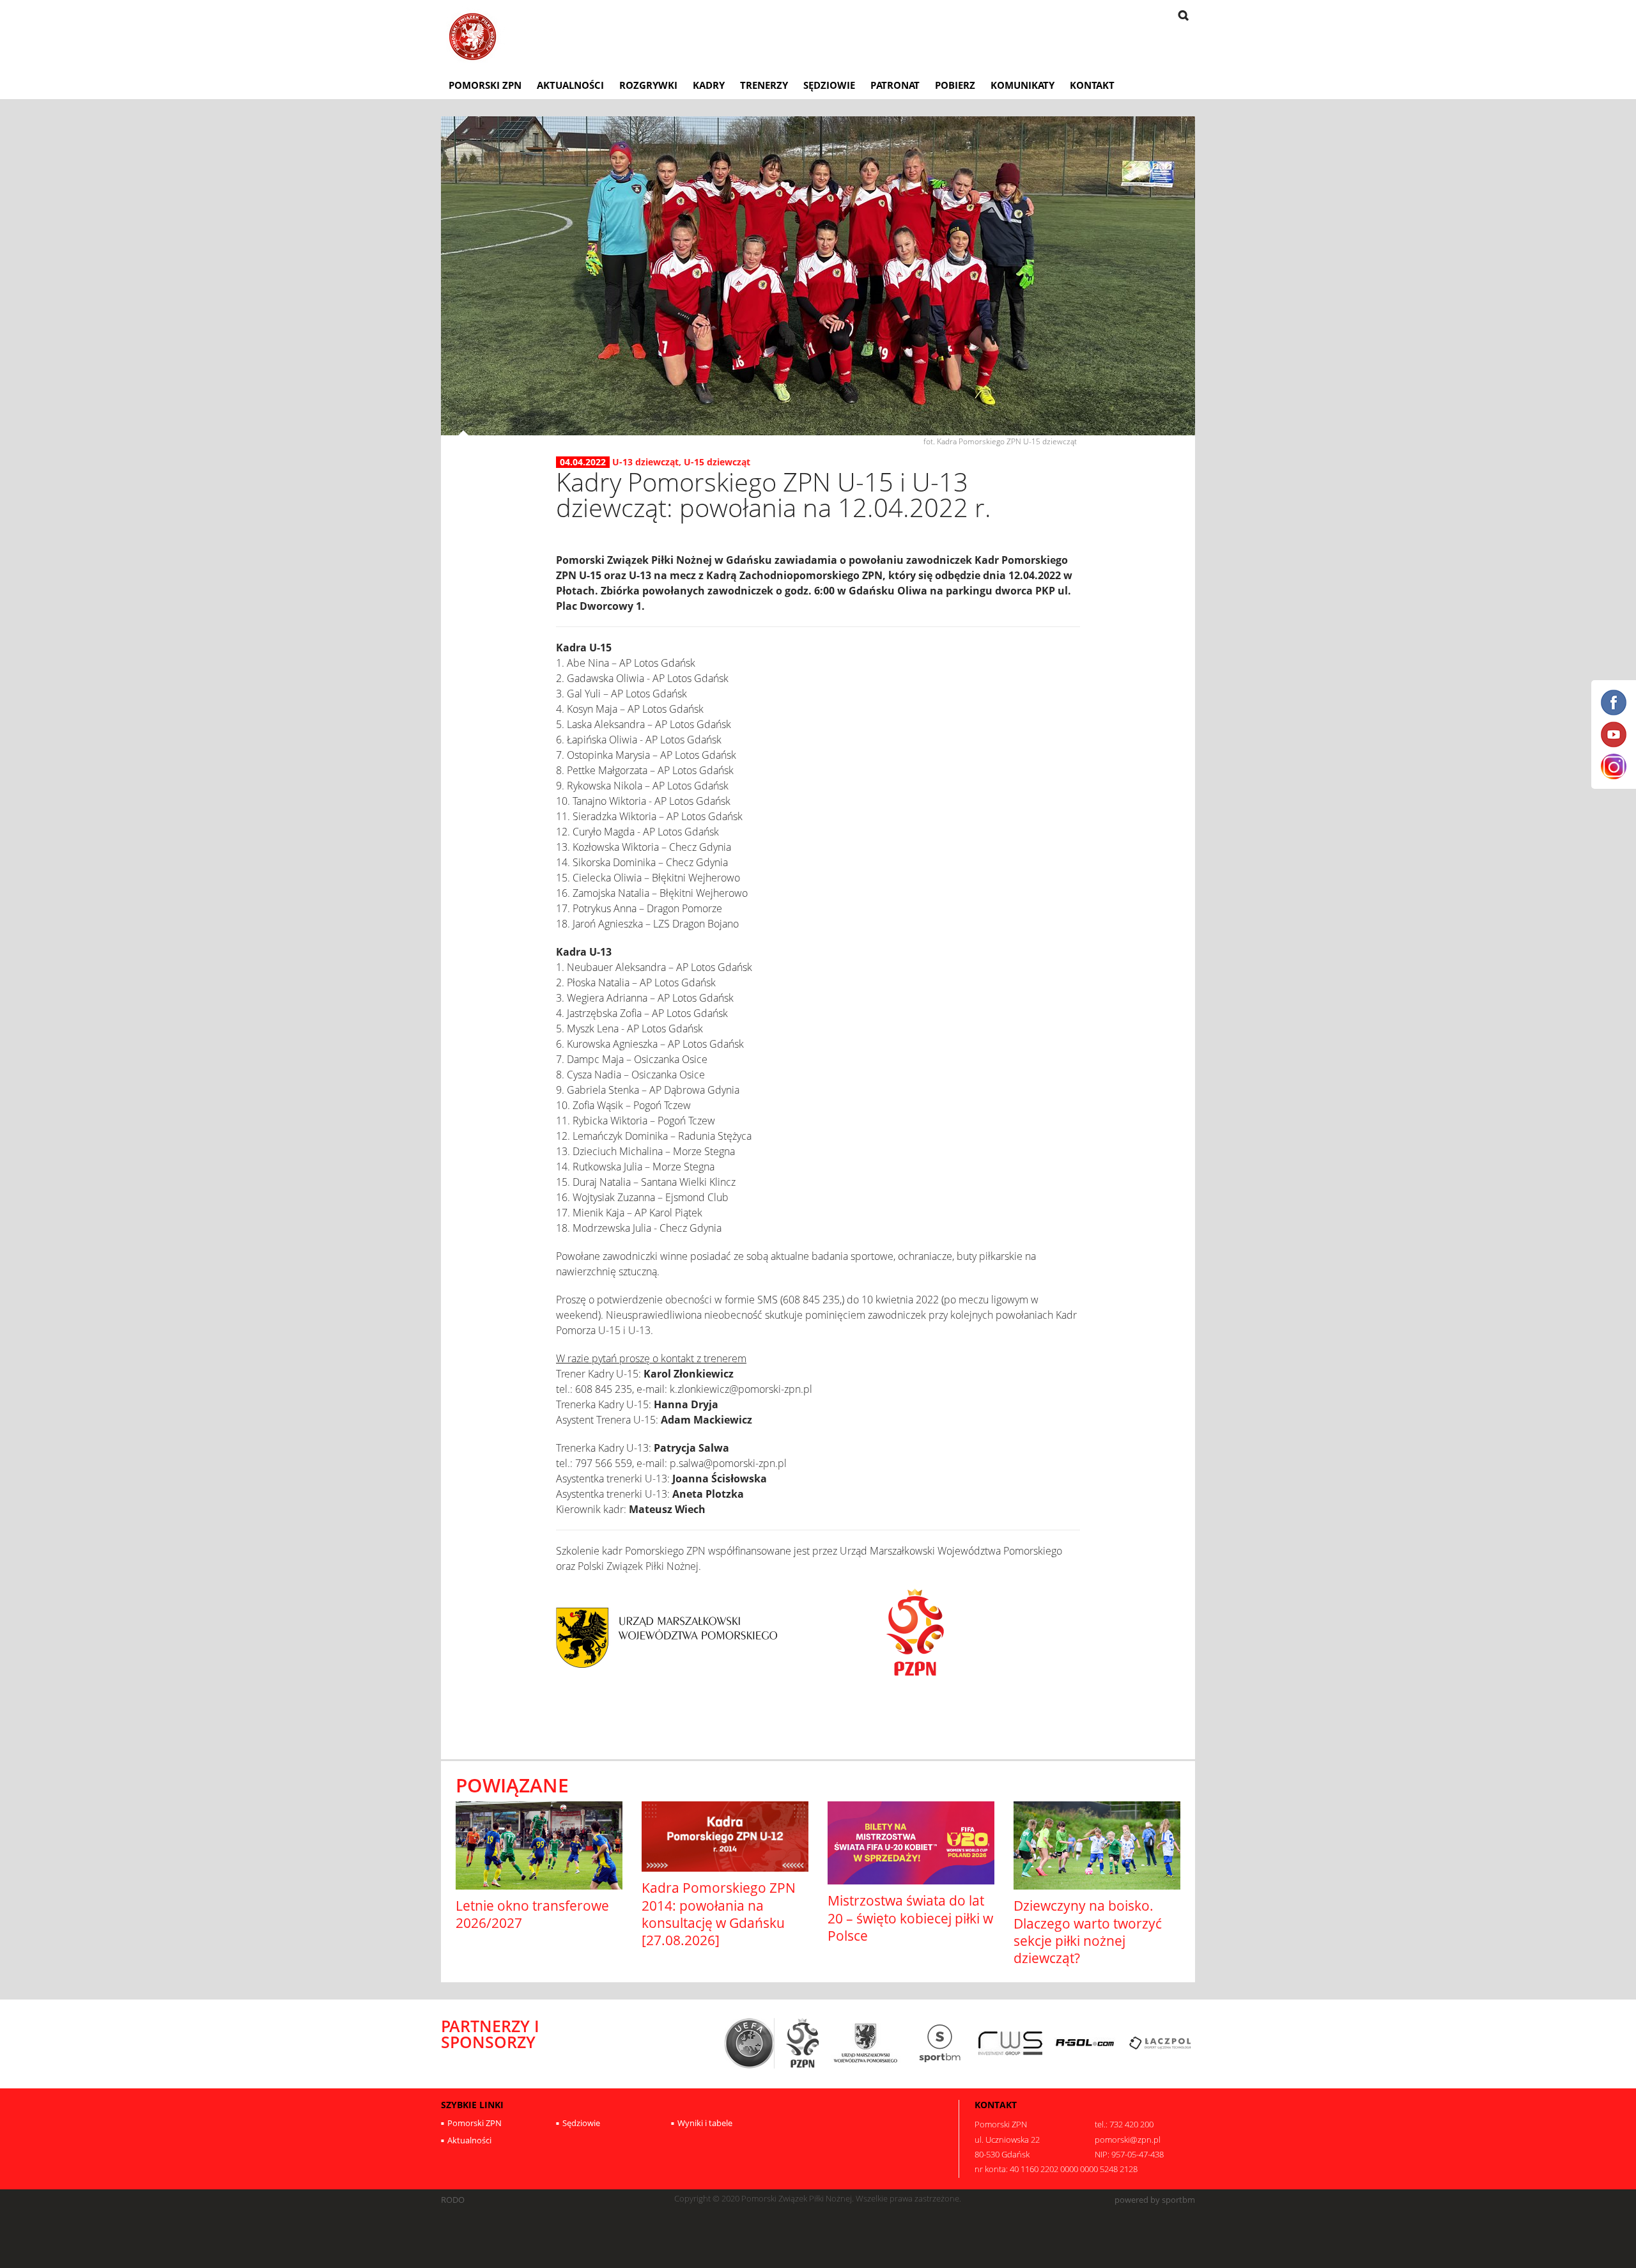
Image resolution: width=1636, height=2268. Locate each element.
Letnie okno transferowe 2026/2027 (532, 1914)
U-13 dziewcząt (645, 462)
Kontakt (1092, 85)
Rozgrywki (648, 85)
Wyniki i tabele (705, 2123)
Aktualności (570, 85)
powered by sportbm (1155, 2200)
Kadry (709, 85)
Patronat (895, 85)
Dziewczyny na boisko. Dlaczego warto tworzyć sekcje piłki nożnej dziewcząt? (1088, 1932)
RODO (453, 2200)
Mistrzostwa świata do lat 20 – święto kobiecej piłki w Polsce (910, 1918)
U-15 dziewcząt (717, 462)
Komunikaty (1022, 85)
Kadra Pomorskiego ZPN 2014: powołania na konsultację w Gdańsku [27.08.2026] (719, 1914)
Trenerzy (764, 85)
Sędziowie (829, 85)
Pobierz (955, 85)
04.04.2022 (583, 462)
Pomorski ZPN (485, 85)
